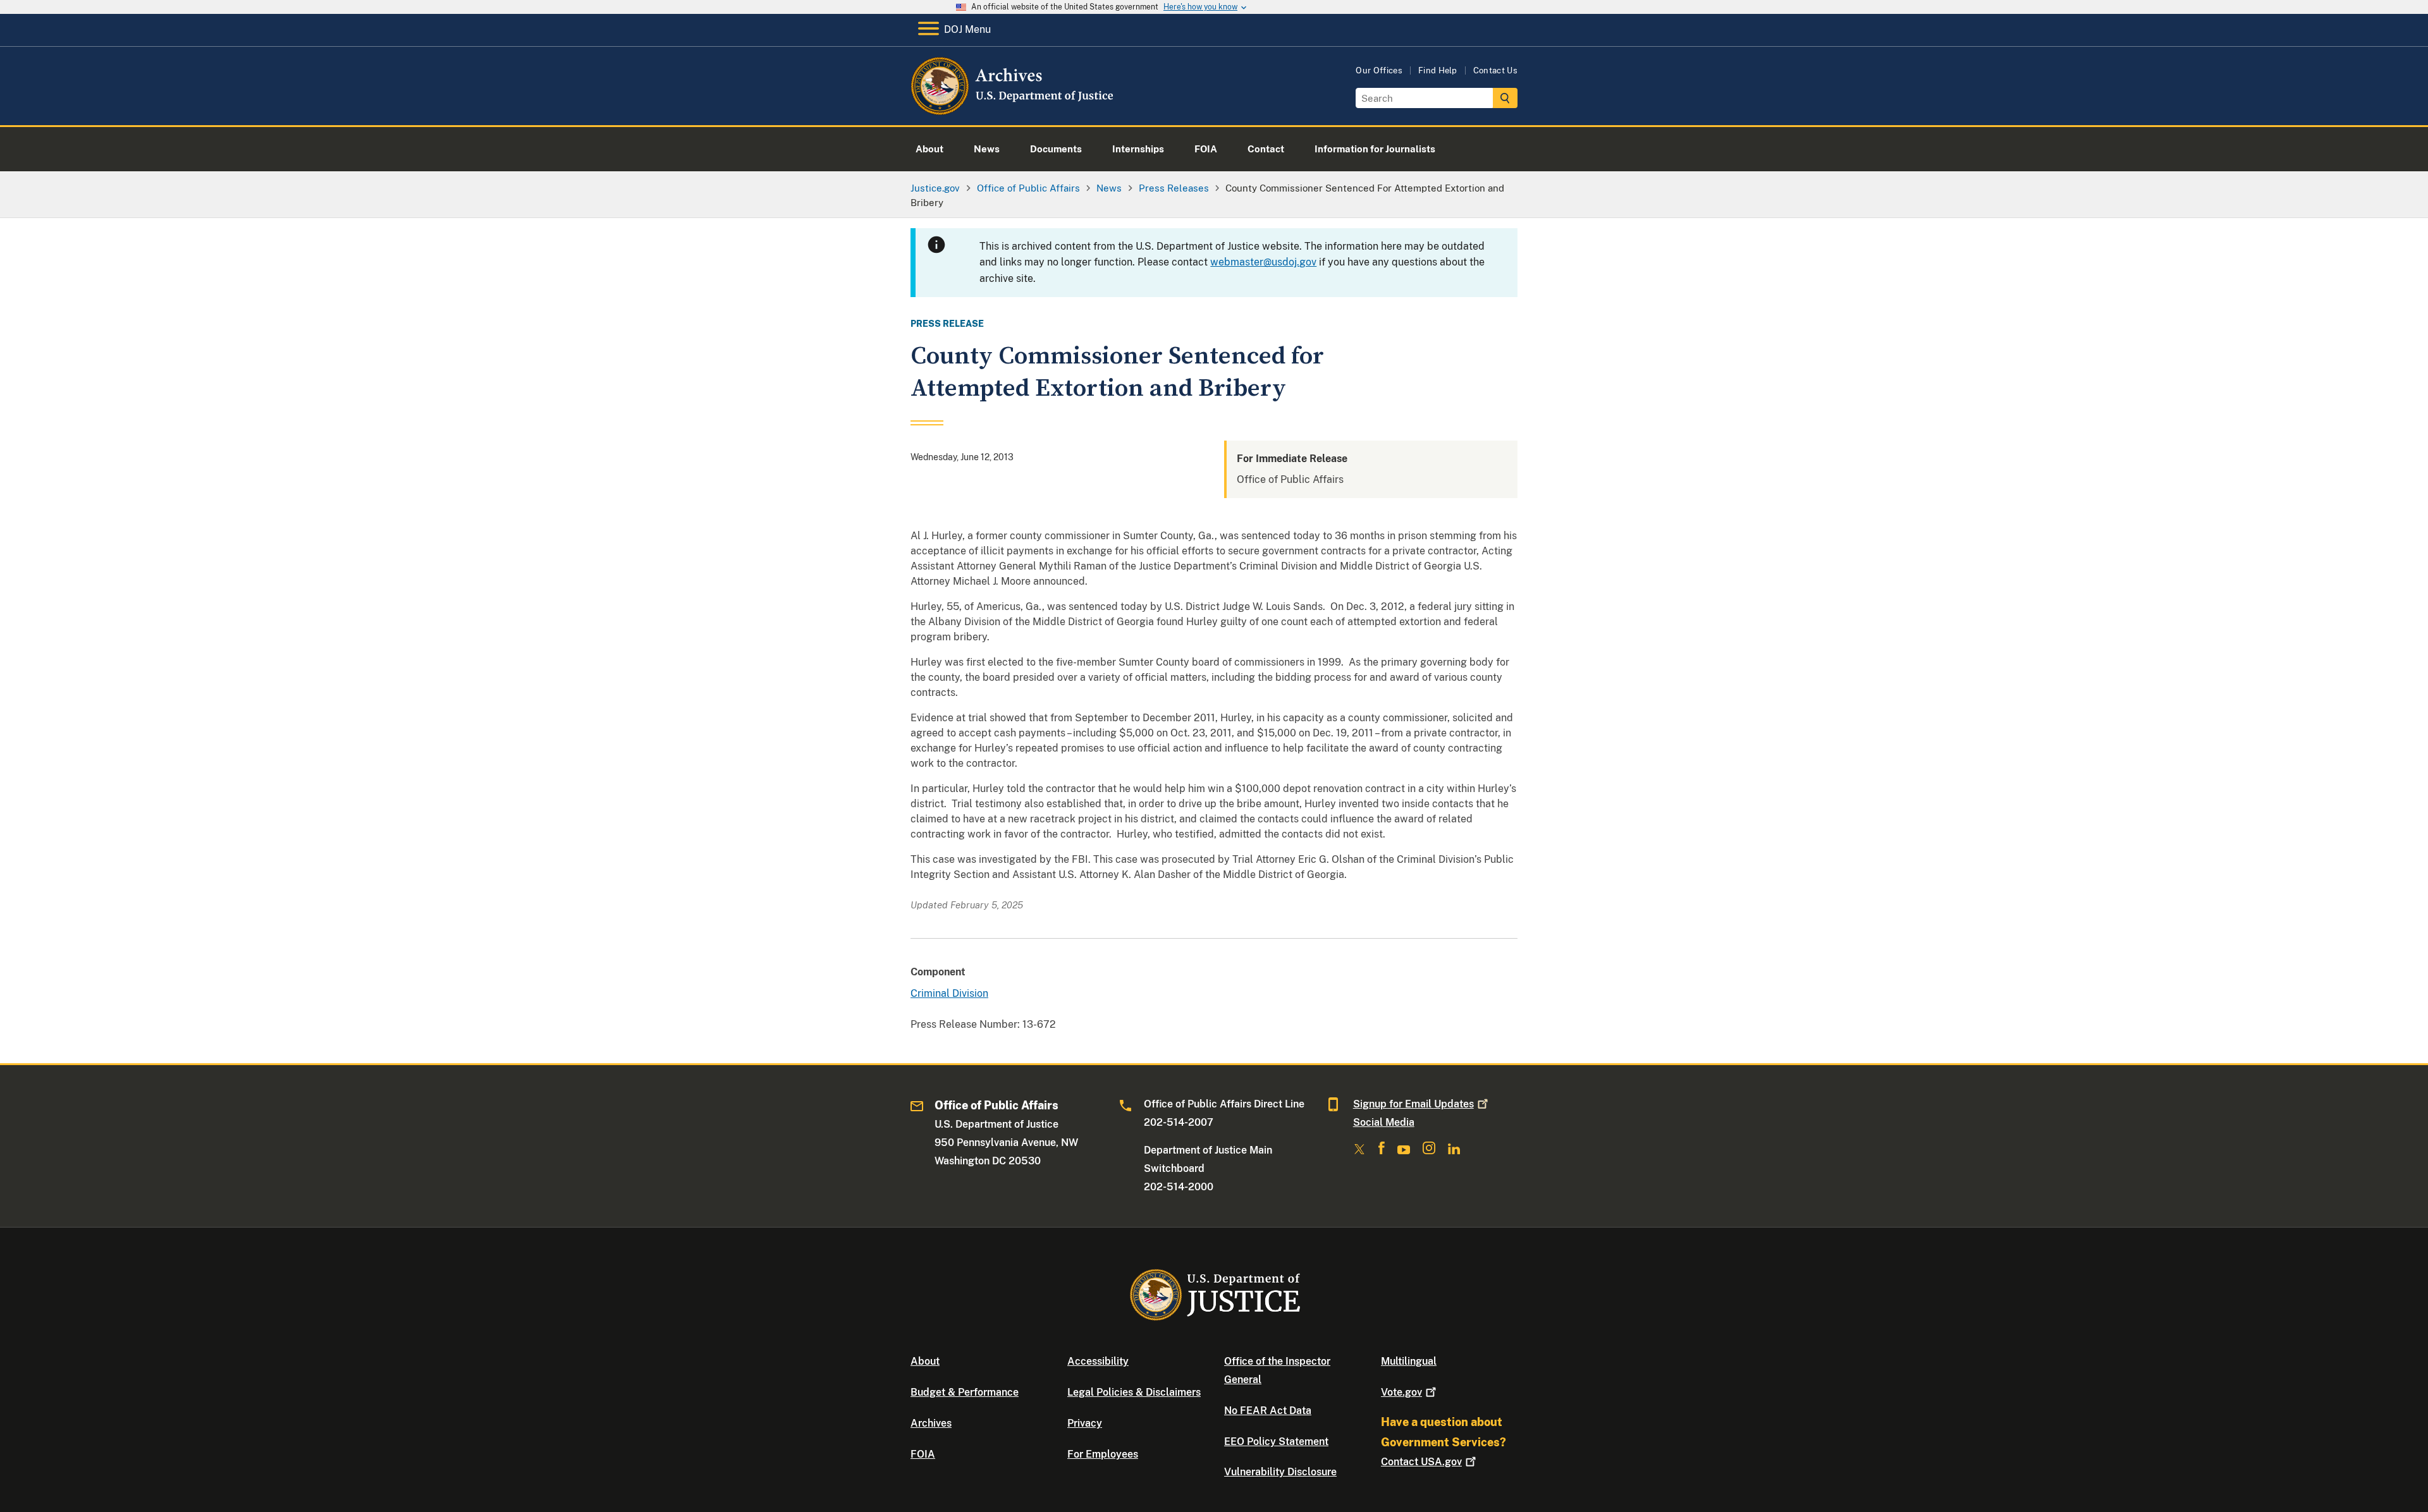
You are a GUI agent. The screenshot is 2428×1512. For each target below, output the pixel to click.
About (925, 1361)
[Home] (1013, 110)
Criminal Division (949, 993)
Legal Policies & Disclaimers (1134, 1392)
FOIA (923, 1454)
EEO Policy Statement (1276, 1442)
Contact (1421, 1462)
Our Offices (1379, 70)
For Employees (1103, 1454)
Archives (931, 1423)
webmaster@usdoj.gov (1263, 262)
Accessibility (1098, 1361)
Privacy (1085, 1423)
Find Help (1438, 70)
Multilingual (1409, 1361)
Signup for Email (1413, 1104)
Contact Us (1495, 70)
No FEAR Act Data (1268, 1411)
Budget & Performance (965, 1392)
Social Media (1384, 1122)
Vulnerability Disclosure (1280, 1472)
